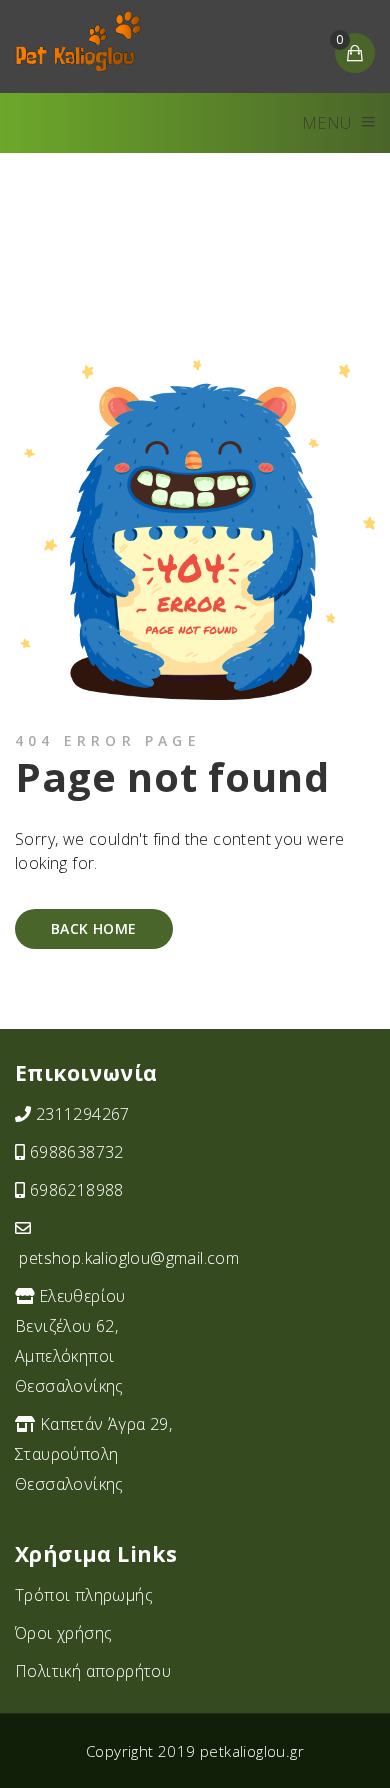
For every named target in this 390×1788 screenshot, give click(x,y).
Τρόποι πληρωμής (84, 1595)
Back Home (94, 928)
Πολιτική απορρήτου (93, 1671)
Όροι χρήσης (63, 1633)
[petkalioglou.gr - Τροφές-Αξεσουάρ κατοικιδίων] (78, 41)
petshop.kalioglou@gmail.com (129, 1258)
